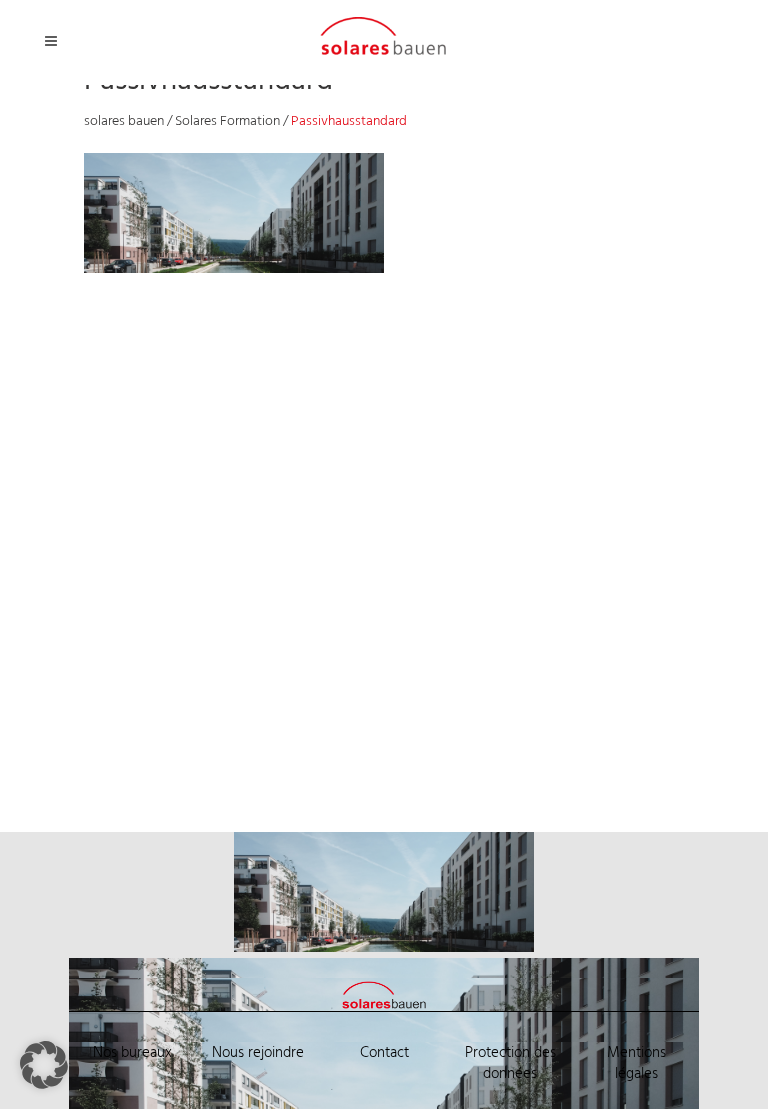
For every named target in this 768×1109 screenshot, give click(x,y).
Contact (384, 1053)
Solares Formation (227, 121)
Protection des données (510, 1063)
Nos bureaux (132, 1053)
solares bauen (124, 121)
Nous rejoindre (258, 1053)
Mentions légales (636, 1063)
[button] (44, 1065)
